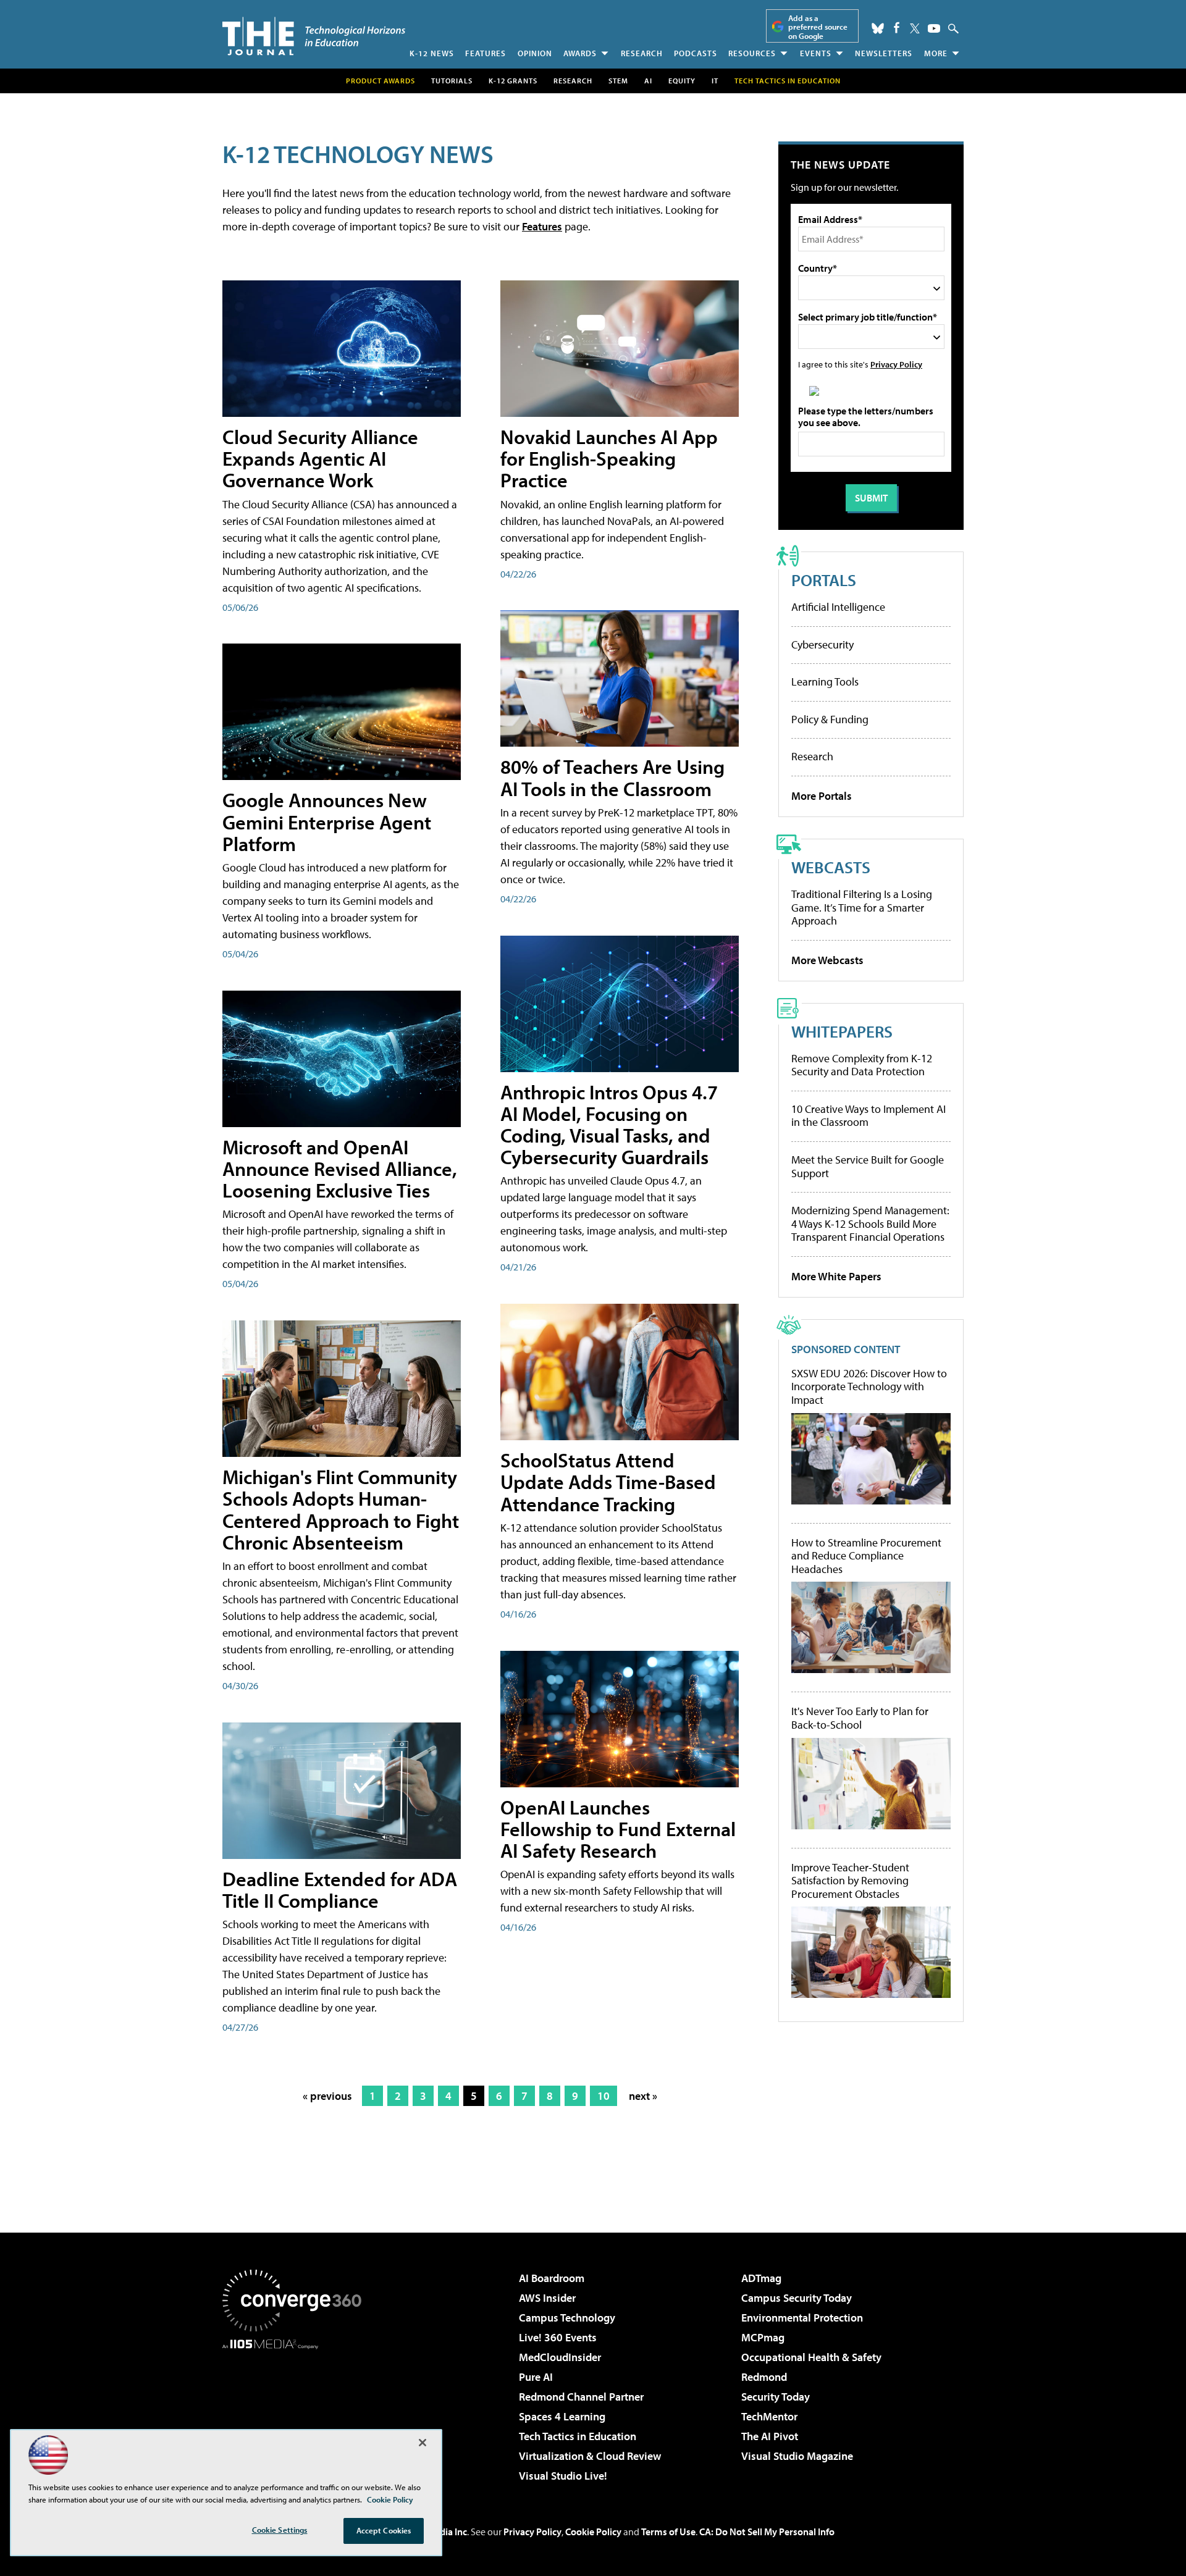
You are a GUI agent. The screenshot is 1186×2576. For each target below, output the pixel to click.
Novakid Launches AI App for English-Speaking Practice (609, 458)
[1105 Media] (296, 2412)
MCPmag (763, 2337)
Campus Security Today (797, 2298)
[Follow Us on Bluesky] (878, 28)
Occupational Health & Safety (811, 2357)
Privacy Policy (896, 364)
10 (604, 2096)
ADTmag (761, 2278)
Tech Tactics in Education (578, 2436)
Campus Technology (567, 2318)
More (936, 53)
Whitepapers (842, 1031)
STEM (618, 81)
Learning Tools (825, 682)
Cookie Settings (280, 2530)
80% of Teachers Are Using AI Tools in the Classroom (612, 777)
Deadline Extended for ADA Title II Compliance (340, 1890)
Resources (752, 53)
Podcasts (696, 53)
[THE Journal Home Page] (314, 36)
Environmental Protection (802, 2318)
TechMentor (769, 2416)
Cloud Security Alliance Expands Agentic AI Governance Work (320, 458)
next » (643, 2096)
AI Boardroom (552, 2278)
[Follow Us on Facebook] (897, 27)
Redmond (764, 2377)
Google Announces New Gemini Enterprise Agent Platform (327, 821)
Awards (580, 53)
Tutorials (452, 81)
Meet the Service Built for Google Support (868, 1166)
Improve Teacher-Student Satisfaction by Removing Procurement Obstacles (850, 1881)
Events (816, 53)
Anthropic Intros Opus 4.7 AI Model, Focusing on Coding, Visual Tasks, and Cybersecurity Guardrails (609, 1125)
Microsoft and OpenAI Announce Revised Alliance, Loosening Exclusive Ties (340, 1168)
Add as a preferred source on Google (818, 27)
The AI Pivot (770, 2436)
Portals (824, 580)
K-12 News (432, 53)
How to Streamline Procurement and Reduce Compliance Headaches (866, 1556)
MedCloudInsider (560, 2357)
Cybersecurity (822, 644)
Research (642, 53)
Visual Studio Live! (563, 2476)
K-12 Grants (513, 81)
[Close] (423, 2443)
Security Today (776, 2397)
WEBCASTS (831, 867)
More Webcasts (827, 960)
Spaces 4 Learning (562, 2416)
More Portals (822, 796)
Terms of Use (668, 2532)
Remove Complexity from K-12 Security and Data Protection (862, 1065)
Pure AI (536, 2377)
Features (486, 53)
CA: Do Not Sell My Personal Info (767, 2532)
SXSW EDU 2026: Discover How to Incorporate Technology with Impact (869, 1387)
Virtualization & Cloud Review (590, 2456)
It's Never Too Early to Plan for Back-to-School (860, 1718)
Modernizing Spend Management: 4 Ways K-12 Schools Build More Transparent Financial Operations (870, 1223)
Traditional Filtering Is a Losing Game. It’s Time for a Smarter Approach (862, 907)
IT (715, 81)
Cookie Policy (593, 2532)
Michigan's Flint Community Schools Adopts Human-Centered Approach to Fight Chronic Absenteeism (341, 1509)
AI (648, 81)
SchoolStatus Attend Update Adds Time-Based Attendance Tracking (608, 1482)
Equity (682, 81)
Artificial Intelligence (838, 607)
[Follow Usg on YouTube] (934, 28)
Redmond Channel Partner (581, 2397)
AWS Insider (547, 2298)
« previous (327, 2096)
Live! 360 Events (558, 2337)
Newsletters (884, 53)
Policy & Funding (830, 719)
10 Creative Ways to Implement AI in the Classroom (868, 1116)
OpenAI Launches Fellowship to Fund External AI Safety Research (618, 1829)
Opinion (535, 53)
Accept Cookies (384, 2530)
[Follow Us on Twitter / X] (915, 28)
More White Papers (836, 1276)
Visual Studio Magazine (797, 2456)
